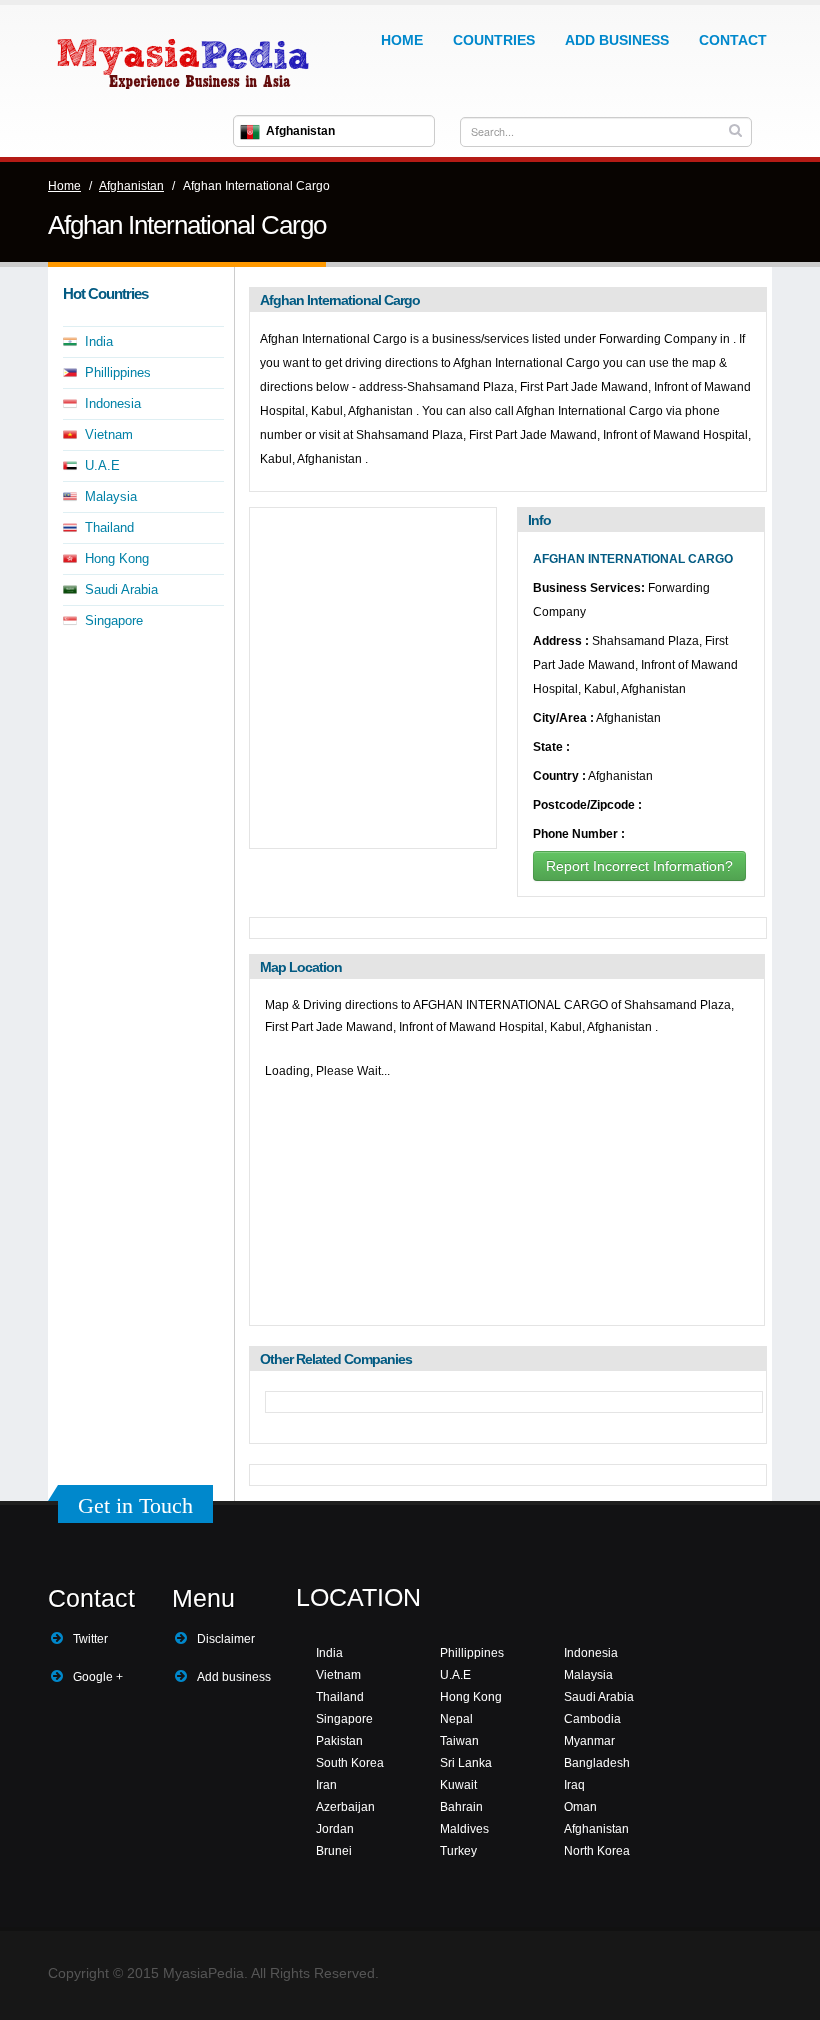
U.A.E (102, 465)
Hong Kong (117, 558)
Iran (326, 1785)
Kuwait (458, 1785)
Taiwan (459, 1741)
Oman (580, 1807)
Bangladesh (597, 1763)
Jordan (335, 1829)
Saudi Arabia (121, 589)
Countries (494, 40)
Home (402, 40)
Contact (733, 40)
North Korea (597, 1851)
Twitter (90, 1639)
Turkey (458, 1851)
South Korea (350, 1763)
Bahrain (461, 1807)
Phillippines (118, 372)
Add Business (617, 40)
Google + (98, 1677)
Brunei (334, 1851)
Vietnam (109, 434)
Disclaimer (226, 1639)
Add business (234, 1677)
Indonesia (113, 403)
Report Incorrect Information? (639, 866)
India (99, 341)
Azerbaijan (345, 1807)
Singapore (114, 620)
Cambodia (592, 1719)
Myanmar (589, 1741)
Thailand (109, 527)
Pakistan (339, 1741)
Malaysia (111, 496)
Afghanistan (131, 186)
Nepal (456, 1719)
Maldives (464, 1829)
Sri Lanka (466, 1763)
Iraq (574, 1785)
